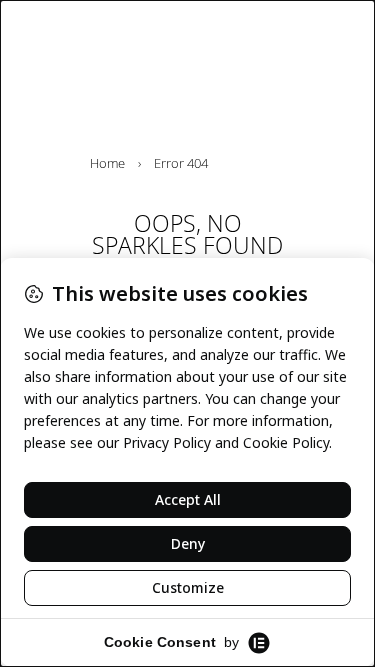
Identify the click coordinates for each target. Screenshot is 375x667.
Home (107, 163)
